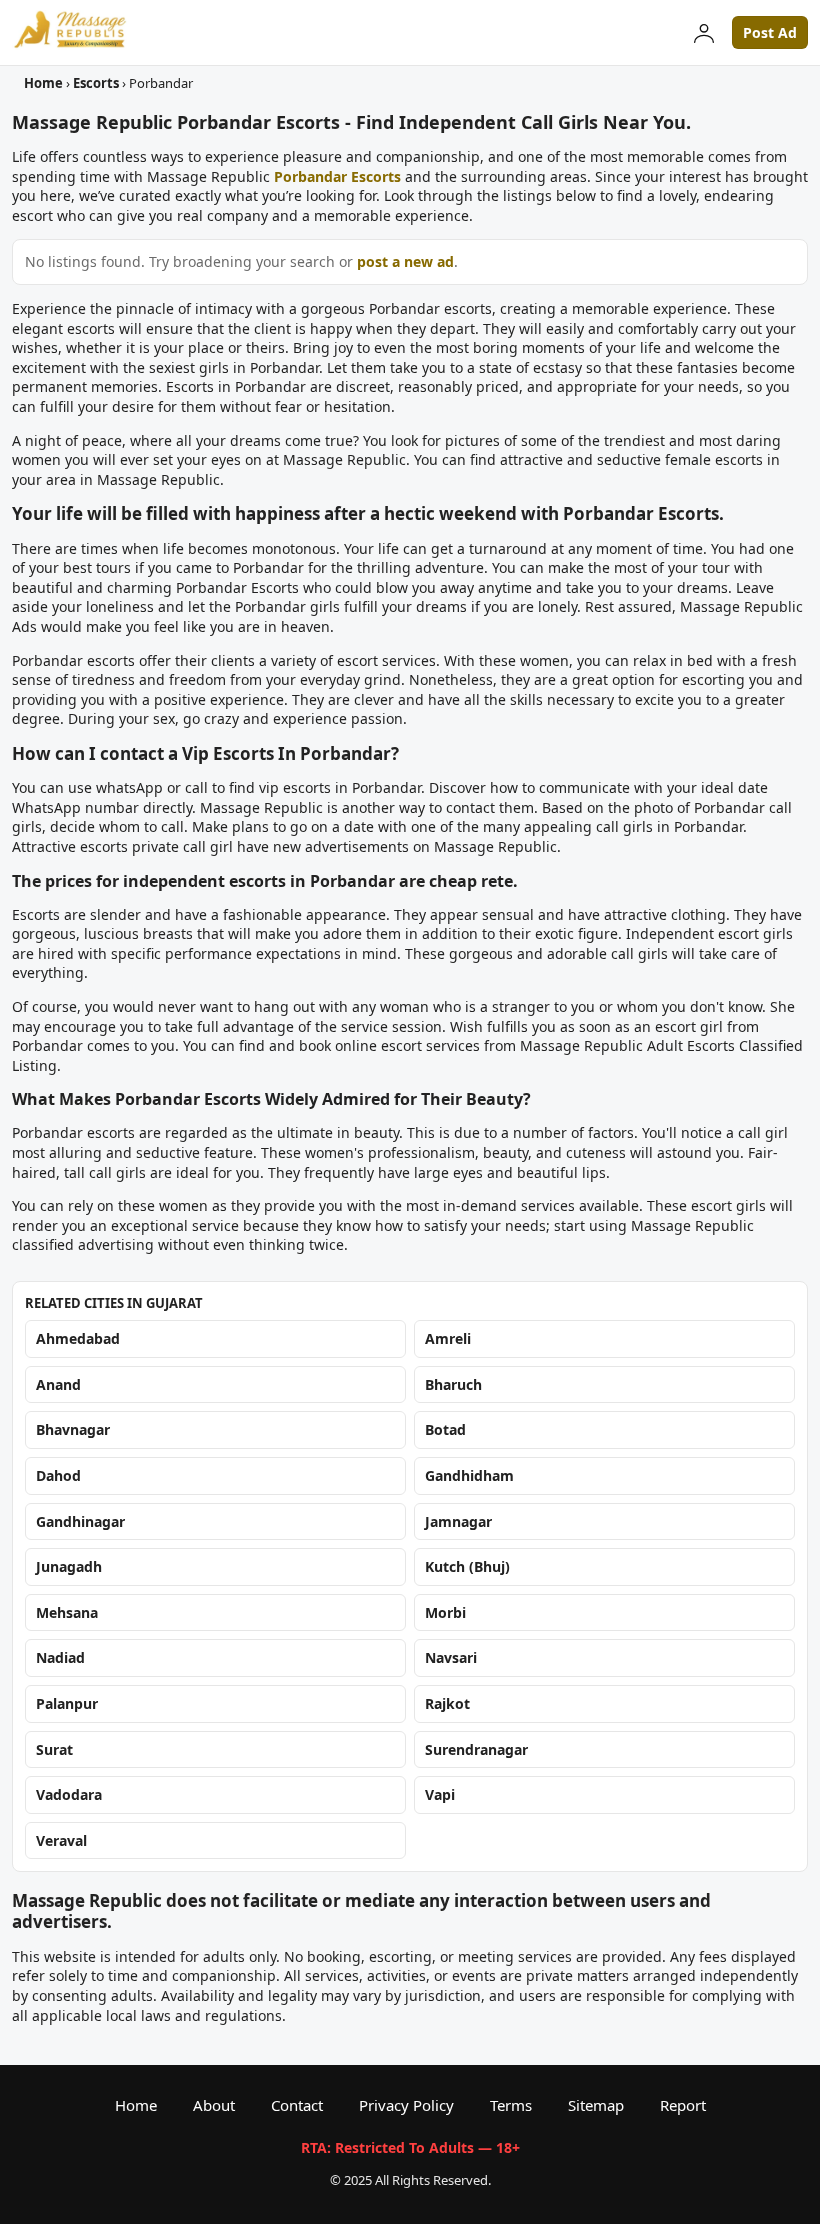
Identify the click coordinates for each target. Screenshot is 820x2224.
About (214, 2105)
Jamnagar (458, 1520)
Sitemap (596, 2105)
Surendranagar (476, 1748)
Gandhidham (469, 1475)
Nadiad (60, 1657)
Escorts (96, 83)
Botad (445, 1429)
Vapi (440, 1794)
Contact (297, 2105)
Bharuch (453, 1384)
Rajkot (447, 1703)
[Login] (704, 33)
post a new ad (405, 261)
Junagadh (69, 1566)
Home (43, 83)
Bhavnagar (73, 1429)
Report (683, 2105)
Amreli (448, 1338)
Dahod (58, 1475)
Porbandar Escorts (337, 176)
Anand (58, 1384)
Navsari (451, 1657)
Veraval (61, 1840)
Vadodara (69, 1794)
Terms (511, 2105)
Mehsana (67, 1612)
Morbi (445, 1612)
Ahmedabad (78, 1338)
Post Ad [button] (770, 32)
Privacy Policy (406, 2105)
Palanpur (67, 1703)
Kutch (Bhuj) (467, 1566)
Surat (54, 1748)
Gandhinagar (80, 1520)
